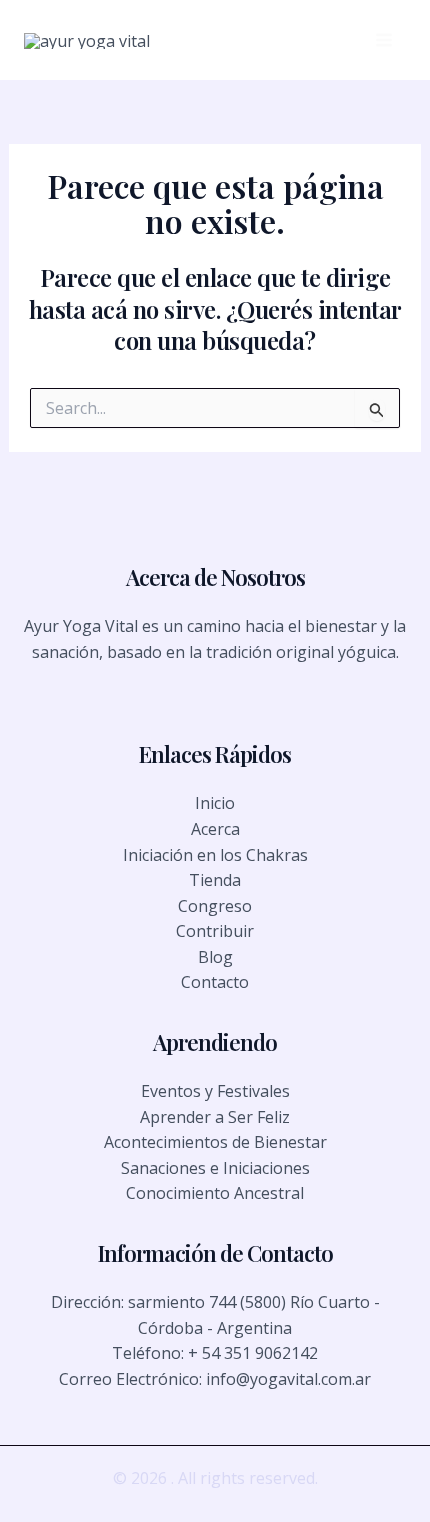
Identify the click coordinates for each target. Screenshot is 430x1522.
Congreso (215, 906)
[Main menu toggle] (384, 40)
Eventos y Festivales (215, 1091)
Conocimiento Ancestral (215, 1193)
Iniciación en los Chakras (215, 855)
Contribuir (215, 931)
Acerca (215, 829)
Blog (215, 957)
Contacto (215, 982)
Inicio (215, 803)
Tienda (215, 880)
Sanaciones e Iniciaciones (215, 1168)
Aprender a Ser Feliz (215, 1117)
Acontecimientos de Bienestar (215, 1142)
